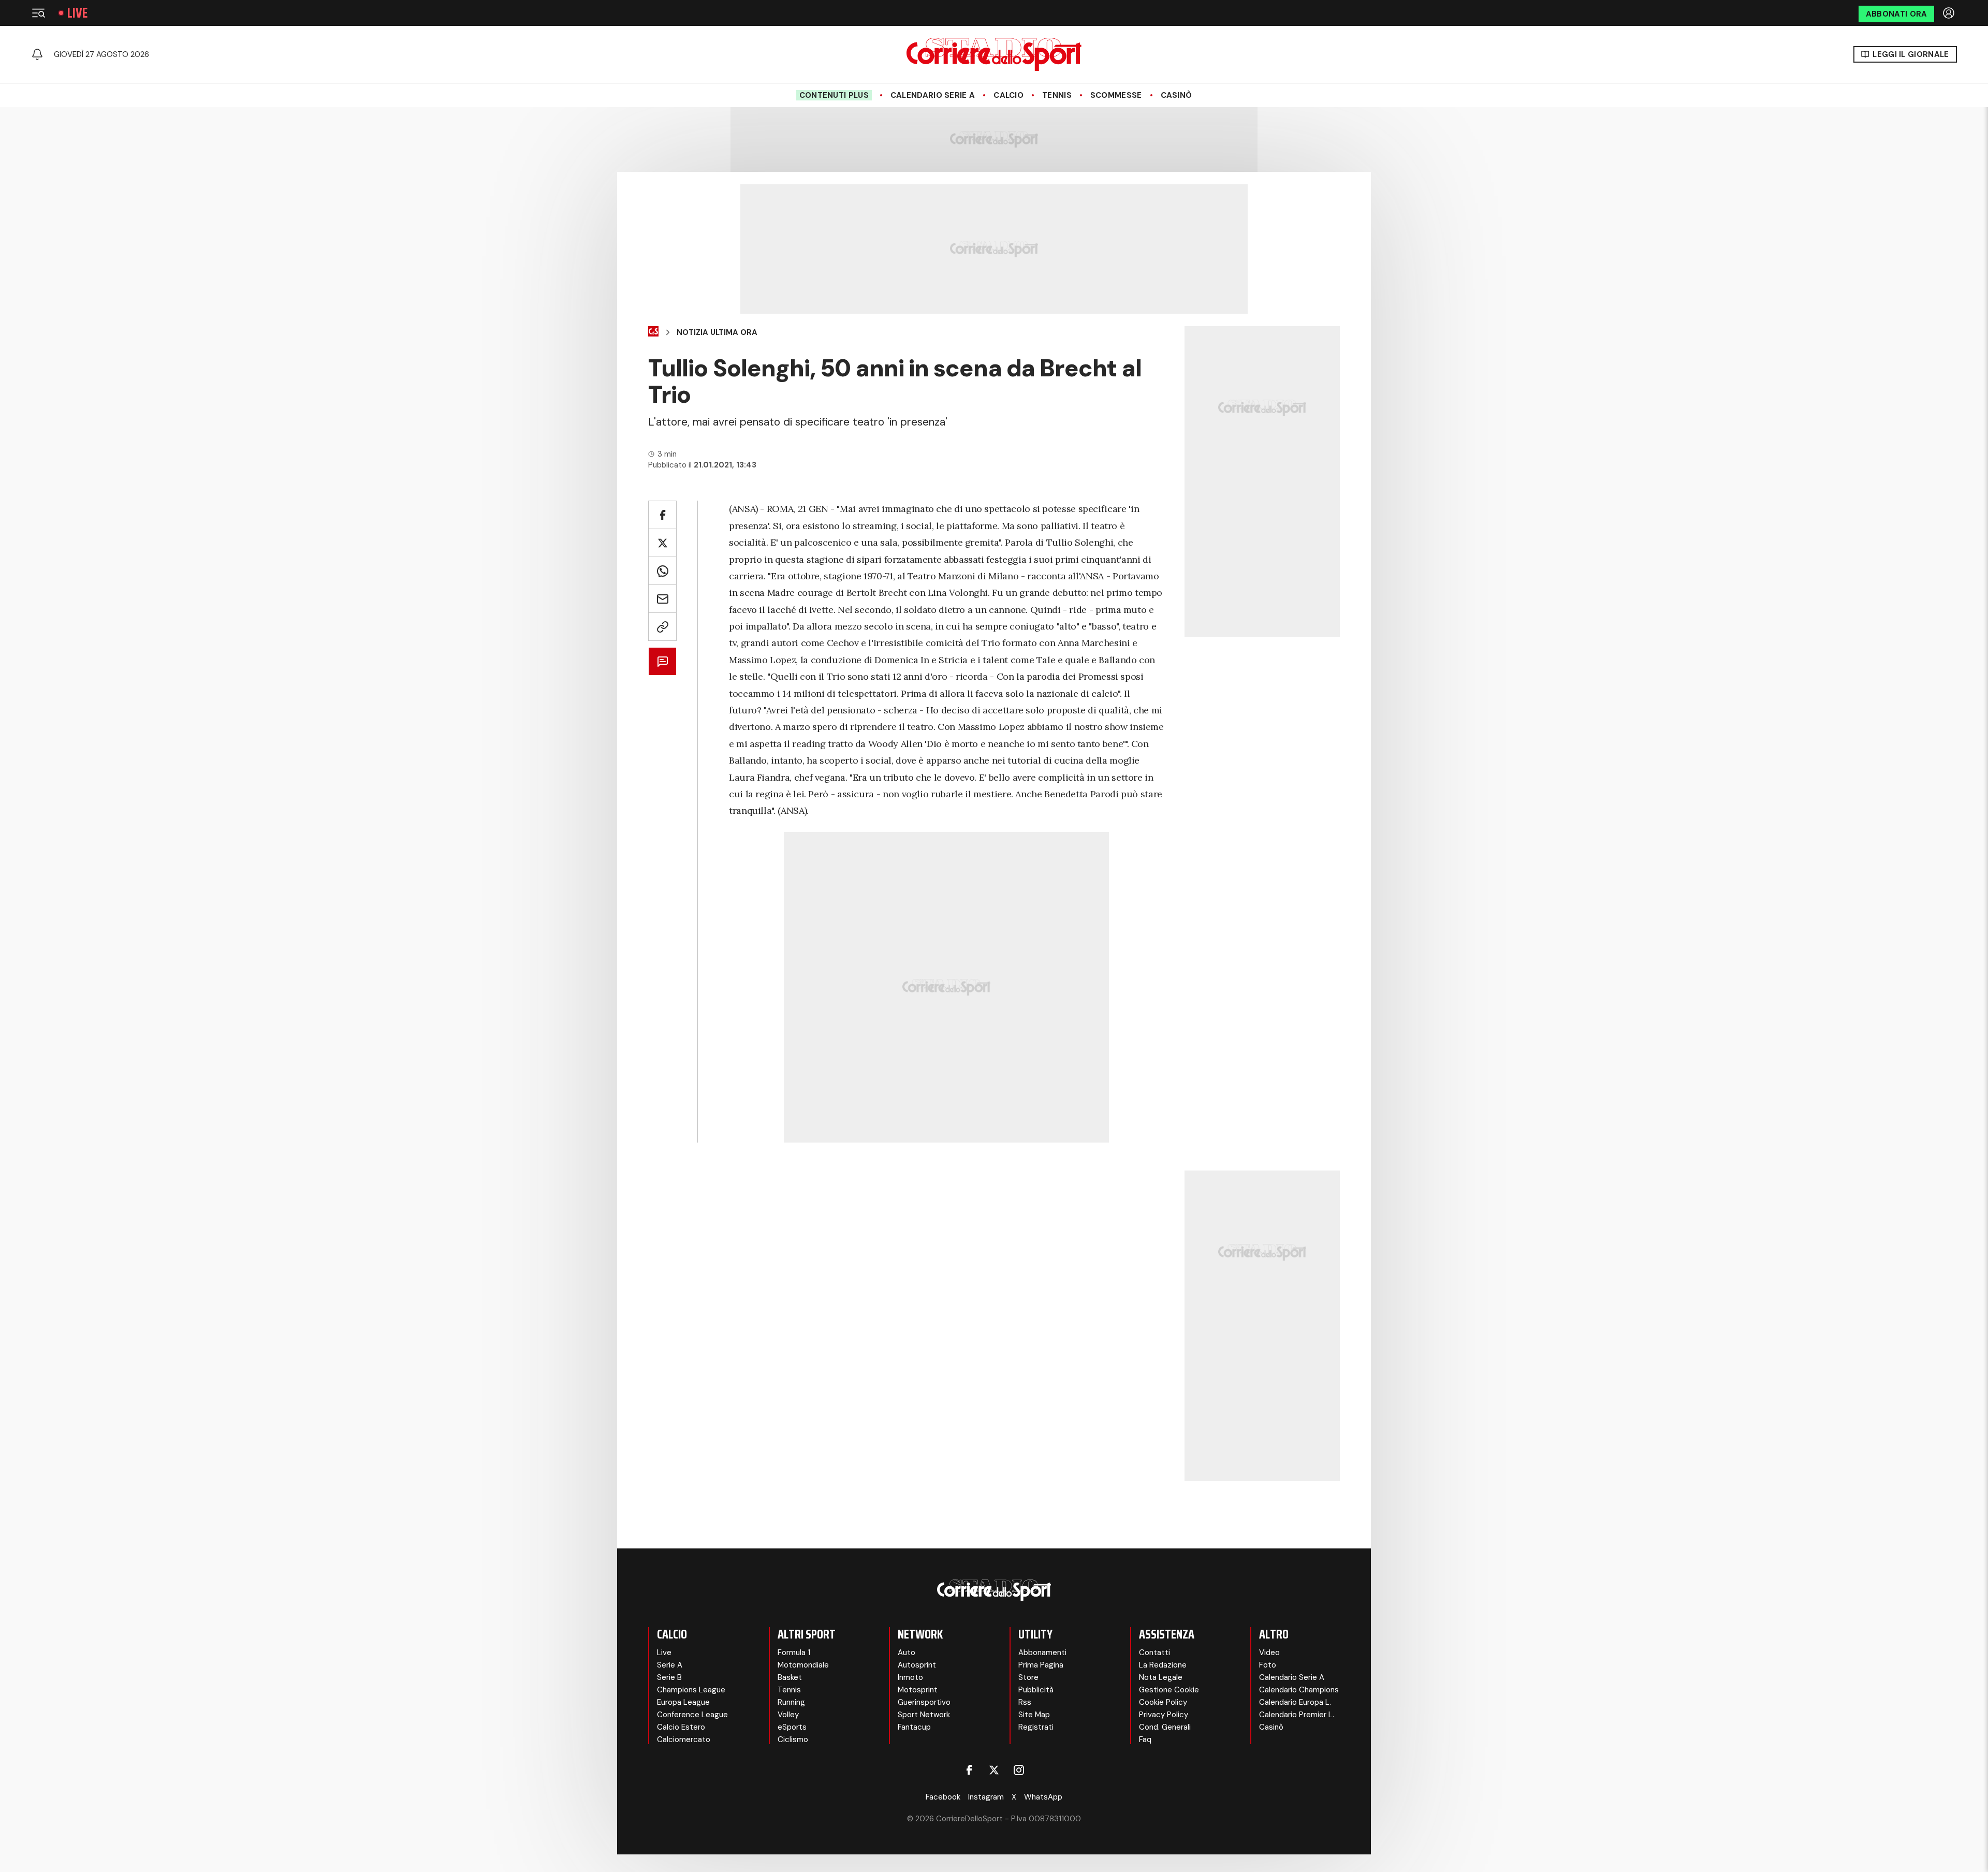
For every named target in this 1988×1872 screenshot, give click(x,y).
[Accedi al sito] (1950, 13)
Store (1028, 1677)
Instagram (986, 1797)
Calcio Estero (681, 1727)
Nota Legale (1161, 1677)
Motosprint (918, 1690)
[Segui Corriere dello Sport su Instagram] (1019, 1770)
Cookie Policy (1163, 1702)
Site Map (1034, 1715)
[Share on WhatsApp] (662, 571)
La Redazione (1163, 1665)
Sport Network (924, 1715)
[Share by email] (662, 599)
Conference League (692, 1715)
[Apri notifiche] (37, 54)
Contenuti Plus (834, 95)
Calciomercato (684, 1739)
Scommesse (1116, 95)
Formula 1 (794, 1652)
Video (1269, 1652)
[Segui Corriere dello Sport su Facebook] (969, 1770)
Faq (1145, 1739)
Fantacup (914, 1727)
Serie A (670, 1665)
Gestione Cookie (1169, 1690)
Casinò (1176, 95)
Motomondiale (803, 1665)
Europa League (683, 1702)
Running (791, 1702)
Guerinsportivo (924, 1702)
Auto (907, 1652)
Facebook (943, 1797)
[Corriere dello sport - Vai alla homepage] (994, 54)
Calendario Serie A (933, 95)
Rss (1025, 1702)
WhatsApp (1043, 1797)
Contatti (1154, 1652)
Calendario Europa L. (1295, 1702)
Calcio (1008, 95)
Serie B (669, 1677)
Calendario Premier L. (1297, 1715)
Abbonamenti (1042, 1652)
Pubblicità (1036, 1690)
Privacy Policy (1164, 1715)
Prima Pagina (1041, 1665)
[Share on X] (662, 543)
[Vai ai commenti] (662, 661)
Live (77, 13)
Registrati (1036, 1727)
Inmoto (910, 1677)
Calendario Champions (1299, 1690)
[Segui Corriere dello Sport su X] (994, 1770)
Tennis (1057, 95)
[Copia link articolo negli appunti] (662, 627)
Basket (790, 1677)
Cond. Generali (1165, 1727)
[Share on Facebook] (662, 515)
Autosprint (917, 1665)
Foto (1268, 1665)
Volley (788, 1715)
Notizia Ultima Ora (717, 332)
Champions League (691, 1690)
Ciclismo (793, 1739)
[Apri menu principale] (38, 13)
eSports (792, 1727)
